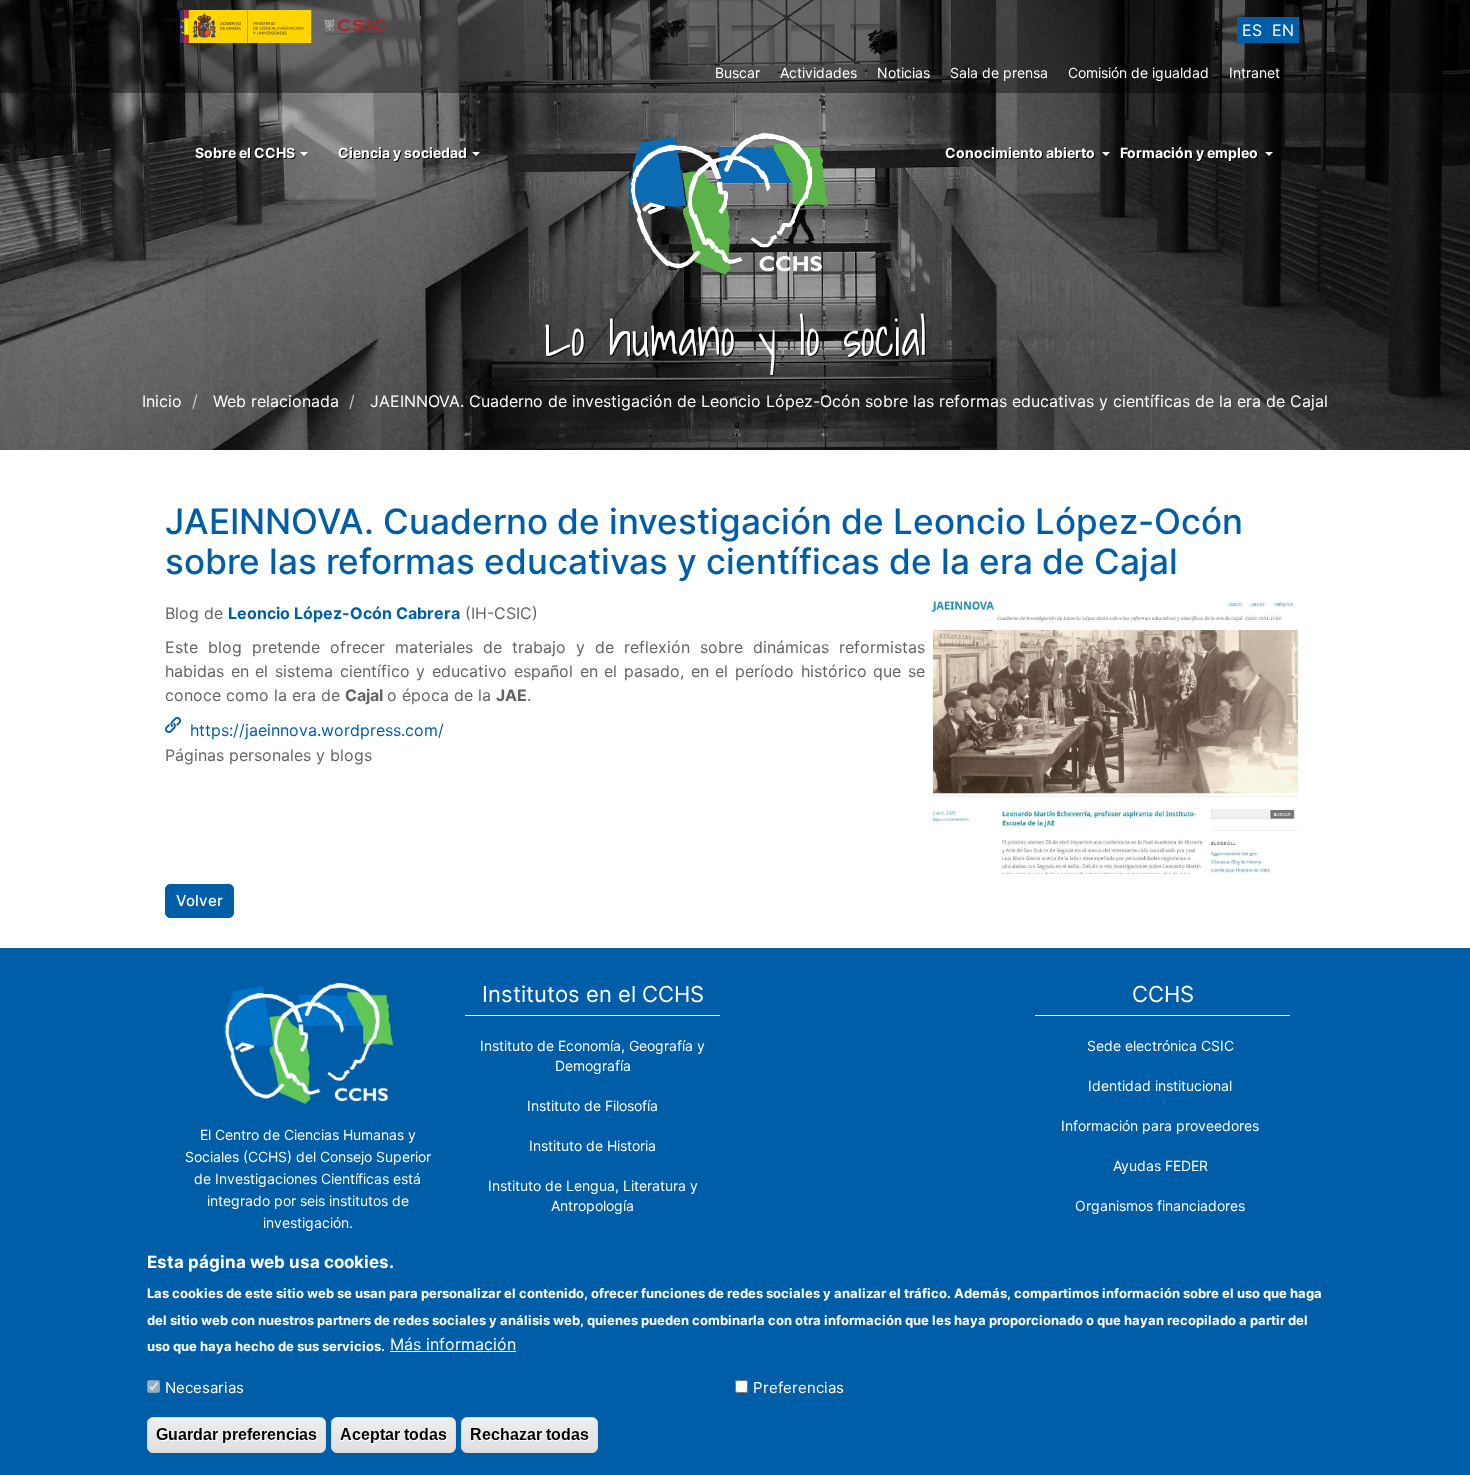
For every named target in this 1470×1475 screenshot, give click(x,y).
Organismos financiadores (1160, 1205)
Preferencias (798, 1386)
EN (1283, 30)
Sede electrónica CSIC (1160, 1045)
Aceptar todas (393, 1433)
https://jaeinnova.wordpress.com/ (317, 730)
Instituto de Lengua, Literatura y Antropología (593, 1195)
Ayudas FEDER (1160, 1165)
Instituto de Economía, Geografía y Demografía (592, 1055)
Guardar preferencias (236, 1433)
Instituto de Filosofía (592, 1105)
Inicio (162, 401)
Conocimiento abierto (1020, 152)
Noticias (903, 72)
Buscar (737, 72)
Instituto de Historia (592, 1145)
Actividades (818, 72)
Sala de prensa (999, 72)
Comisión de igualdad (1138, 72)
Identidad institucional (1160, 1085)
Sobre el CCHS (246, 152)
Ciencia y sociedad (404, 152)
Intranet (1254, 72)
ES (1252, 30)
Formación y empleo (1189, 152)
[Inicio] (735, 202)
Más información (453, 1344)
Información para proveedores (1160, 1125)
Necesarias (204, 1386)
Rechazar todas (529, 1433)
